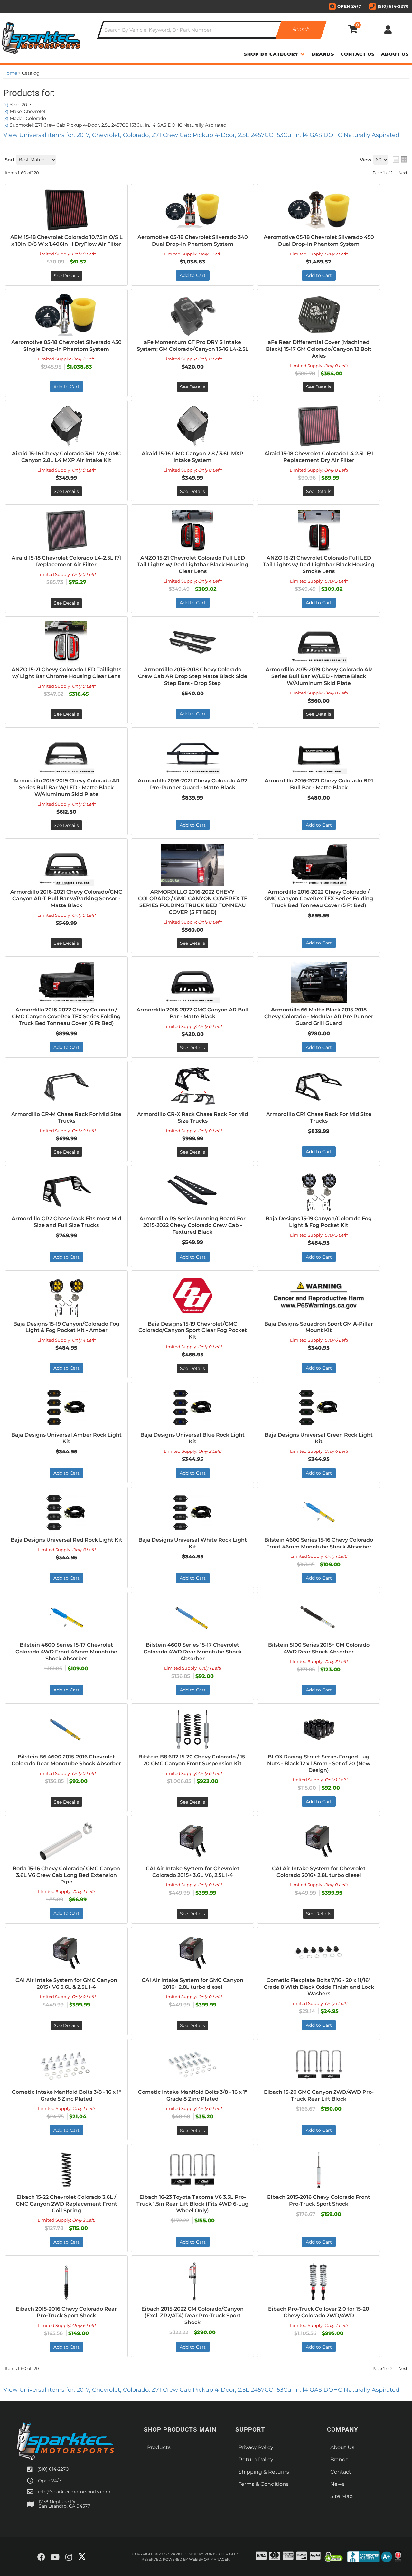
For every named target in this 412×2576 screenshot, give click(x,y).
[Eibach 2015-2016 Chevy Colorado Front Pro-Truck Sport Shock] (319, 2170)
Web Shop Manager (209, 2559)
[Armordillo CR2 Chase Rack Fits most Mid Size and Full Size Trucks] (66, 1191)
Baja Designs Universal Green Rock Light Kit (319, 1438)
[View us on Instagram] (69, 2557)
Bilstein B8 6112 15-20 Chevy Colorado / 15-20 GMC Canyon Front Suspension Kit (193, 1760)
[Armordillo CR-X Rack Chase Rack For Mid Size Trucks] (192, 1087)
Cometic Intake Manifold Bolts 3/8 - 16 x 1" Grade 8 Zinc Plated (193, 2095)
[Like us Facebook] (41, 2557)
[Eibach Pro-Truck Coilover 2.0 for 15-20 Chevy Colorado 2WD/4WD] (319, 2282)
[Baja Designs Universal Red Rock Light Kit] (66, 1513)
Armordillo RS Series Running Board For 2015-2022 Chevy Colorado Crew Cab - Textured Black (192, 1225)
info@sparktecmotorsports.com (74, 2492)
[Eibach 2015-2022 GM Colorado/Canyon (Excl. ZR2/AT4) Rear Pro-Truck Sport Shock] (192, 2282)
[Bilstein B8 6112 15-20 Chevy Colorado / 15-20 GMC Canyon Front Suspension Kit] (192, 1729)
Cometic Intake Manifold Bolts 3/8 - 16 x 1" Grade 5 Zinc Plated (66, 2095)
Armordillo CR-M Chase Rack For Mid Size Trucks (66, 1117)
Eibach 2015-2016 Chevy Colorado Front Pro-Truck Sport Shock (319, 2200)
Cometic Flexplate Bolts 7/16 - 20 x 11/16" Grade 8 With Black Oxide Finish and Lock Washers (319, 1987)
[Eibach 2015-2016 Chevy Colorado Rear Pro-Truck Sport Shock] (66, 2282)
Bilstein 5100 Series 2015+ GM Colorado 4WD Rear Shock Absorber (319, 1648)
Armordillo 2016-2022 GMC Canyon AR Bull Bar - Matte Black (192, 1013)
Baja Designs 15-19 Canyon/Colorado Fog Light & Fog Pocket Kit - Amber (66, 1327)
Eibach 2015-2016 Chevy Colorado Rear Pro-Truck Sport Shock (66, 2312)
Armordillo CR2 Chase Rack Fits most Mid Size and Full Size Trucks (66, 1222)
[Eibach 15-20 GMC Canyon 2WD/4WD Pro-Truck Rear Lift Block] (319, 2065)
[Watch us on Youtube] (55, 2557)
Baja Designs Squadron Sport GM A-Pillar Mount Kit (319, 1327)
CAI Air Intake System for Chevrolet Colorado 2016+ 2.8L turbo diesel (319, 1872)
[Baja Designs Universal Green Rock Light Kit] (319, 1408)
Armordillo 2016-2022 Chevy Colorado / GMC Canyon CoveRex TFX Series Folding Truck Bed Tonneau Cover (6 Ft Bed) (66, 1016)
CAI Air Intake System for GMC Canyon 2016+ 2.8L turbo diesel (192, 1984)
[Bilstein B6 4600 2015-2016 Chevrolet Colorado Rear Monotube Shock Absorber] (66, 1729)
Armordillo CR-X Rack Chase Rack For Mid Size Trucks (193, 1117)
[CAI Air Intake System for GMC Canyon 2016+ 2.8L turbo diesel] (192, 1953)
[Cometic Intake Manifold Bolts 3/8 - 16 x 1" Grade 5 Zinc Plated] (66, 2065)
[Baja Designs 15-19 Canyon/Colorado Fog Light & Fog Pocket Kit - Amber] (66, 1297)
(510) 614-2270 (53, 2469)
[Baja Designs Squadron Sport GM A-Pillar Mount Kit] (319, 1297)
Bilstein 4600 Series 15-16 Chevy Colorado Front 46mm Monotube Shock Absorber (319, 1543)
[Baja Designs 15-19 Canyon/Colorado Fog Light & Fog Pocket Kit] (319, 1191)
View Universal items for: (201, 2390)
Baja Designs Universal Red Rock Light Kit (66, 1540)
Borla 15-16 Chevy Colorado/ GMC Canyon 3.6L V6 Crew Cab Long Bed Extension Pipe (66, 1875)
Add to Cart (66, 1047)
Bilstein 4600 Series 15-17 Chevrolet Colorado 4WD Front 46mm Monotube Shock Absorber (66, 1652)
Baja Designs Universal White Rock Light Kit (193, 1543)
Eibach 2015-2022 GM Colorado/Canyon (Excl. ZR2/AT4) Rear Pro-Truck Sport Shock (192, 2316)
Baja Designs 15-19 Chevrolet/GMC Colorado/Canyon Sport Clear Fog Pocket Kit (193, 1331)
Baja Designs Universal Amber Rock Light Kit (66, 1438)
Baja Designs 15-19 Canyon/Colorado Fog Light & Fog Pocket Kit (319, 1222)
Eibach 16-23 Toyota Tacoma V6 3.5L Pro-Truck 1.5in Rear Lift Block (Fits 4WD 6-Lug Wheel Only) (192, 2204)
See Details (192, 1048)
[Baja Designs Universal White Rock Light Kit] (192, 1513)
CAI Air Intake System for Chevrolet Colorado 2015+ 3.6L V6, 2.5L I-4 (193, 1872)
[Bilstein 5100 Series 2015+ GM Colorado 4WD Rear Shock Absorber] (319, 1618)
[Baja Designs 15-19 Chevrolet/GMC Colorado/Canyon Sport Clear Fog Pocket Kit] (192, 1297)
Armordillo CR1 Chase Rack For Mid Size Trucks (319, 1117)
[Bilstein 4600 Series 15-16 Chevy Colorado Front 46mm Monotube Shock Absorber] (319, 1513)
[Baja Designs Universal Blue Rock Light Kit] (192, 1408)
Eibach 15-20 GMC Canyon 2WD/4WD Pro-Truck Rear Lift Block (319, 2095)
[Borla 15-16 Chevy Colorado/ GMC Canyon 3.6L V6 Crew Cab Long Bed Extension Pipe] (66, 1841)
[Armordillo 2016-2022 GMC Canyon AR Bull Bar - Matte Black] (192, 982)
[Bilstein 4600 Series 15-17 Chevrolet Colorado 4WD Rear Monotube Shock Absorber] (192, 1618)
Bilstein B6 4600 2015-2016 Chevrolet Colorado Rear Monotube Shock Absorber (66, 1760)
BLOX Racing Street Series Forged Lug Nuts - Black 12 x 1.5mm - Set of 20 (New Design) (319, 1763)
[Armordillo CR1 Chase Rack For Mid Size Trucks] (319, 1087)
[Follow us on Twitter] (82, 2557)
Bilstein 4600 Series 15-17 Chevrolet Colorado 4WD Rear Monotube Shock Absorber (193, 1652)
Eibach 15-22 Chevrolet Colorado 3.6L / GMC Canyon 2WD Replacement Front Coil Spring (66, 2204)
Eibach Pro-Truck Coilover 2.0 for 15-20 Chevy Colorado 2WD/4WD (319, 2312)
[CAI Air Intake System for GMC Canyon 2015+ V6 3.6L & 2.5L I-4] (66, 1953)
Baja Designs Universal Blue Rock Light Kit (192, 1438)
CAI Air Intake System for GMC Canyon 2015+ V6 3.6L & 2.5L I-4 (66, 1984)
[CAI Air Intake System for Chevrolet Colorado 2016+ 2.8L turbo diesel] (319, 1841)
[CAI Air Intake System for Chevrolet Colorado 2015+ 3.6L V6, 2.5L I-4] (192, 1841)
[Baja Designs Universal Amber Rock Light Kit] (66, 1408)
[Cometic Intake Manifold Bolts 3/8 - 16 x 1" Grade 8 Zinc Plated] (192, 2065)
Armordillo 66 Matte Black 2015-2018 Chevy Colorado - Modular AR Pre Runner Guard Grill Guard (319, 1016)
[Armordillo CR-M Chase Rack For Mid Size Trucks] (66, 1087)
